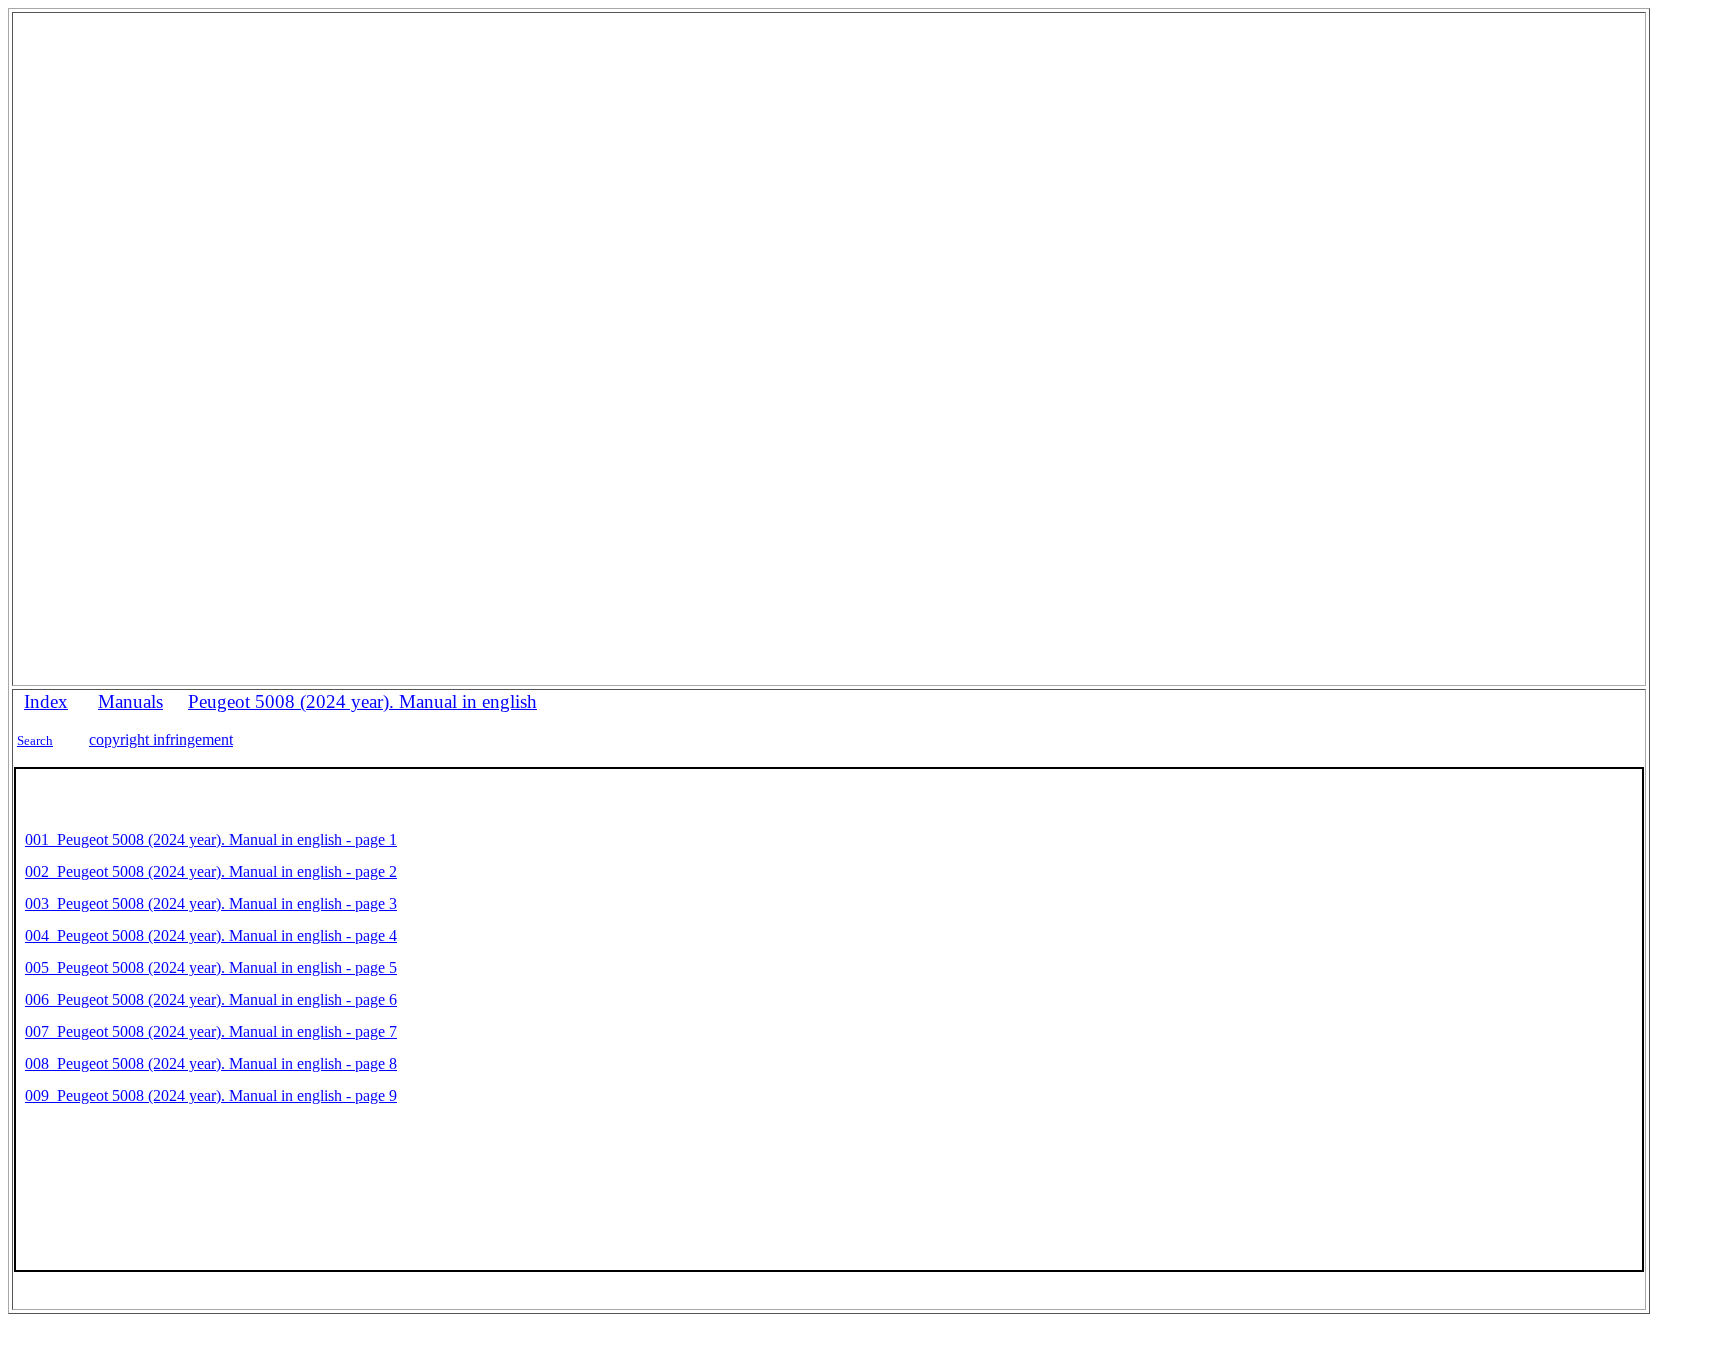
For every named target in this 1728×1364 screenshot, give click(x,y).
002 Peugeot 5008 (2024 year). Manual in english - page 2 (211, 871)
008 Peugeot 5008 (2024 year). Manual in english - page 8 (211, 1063)
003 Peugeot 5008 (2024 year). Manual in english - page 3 (211, 903)
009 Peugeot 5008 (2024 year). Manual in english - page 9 (211, 1095)
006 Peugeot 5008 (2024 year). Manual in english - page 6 (211, 999)
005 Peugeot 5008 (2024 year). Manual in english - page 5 (211, 967)
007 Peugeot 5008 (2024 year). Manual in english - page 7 (211, 1031)
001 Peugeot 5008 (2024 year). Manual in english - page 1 (211, 839)
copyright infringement (161, 739)
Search (35, 740)
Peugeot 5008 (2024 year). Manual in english (362, 701)
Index (46, 701)
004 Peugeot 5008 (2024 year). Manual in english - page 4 (211, 935)
